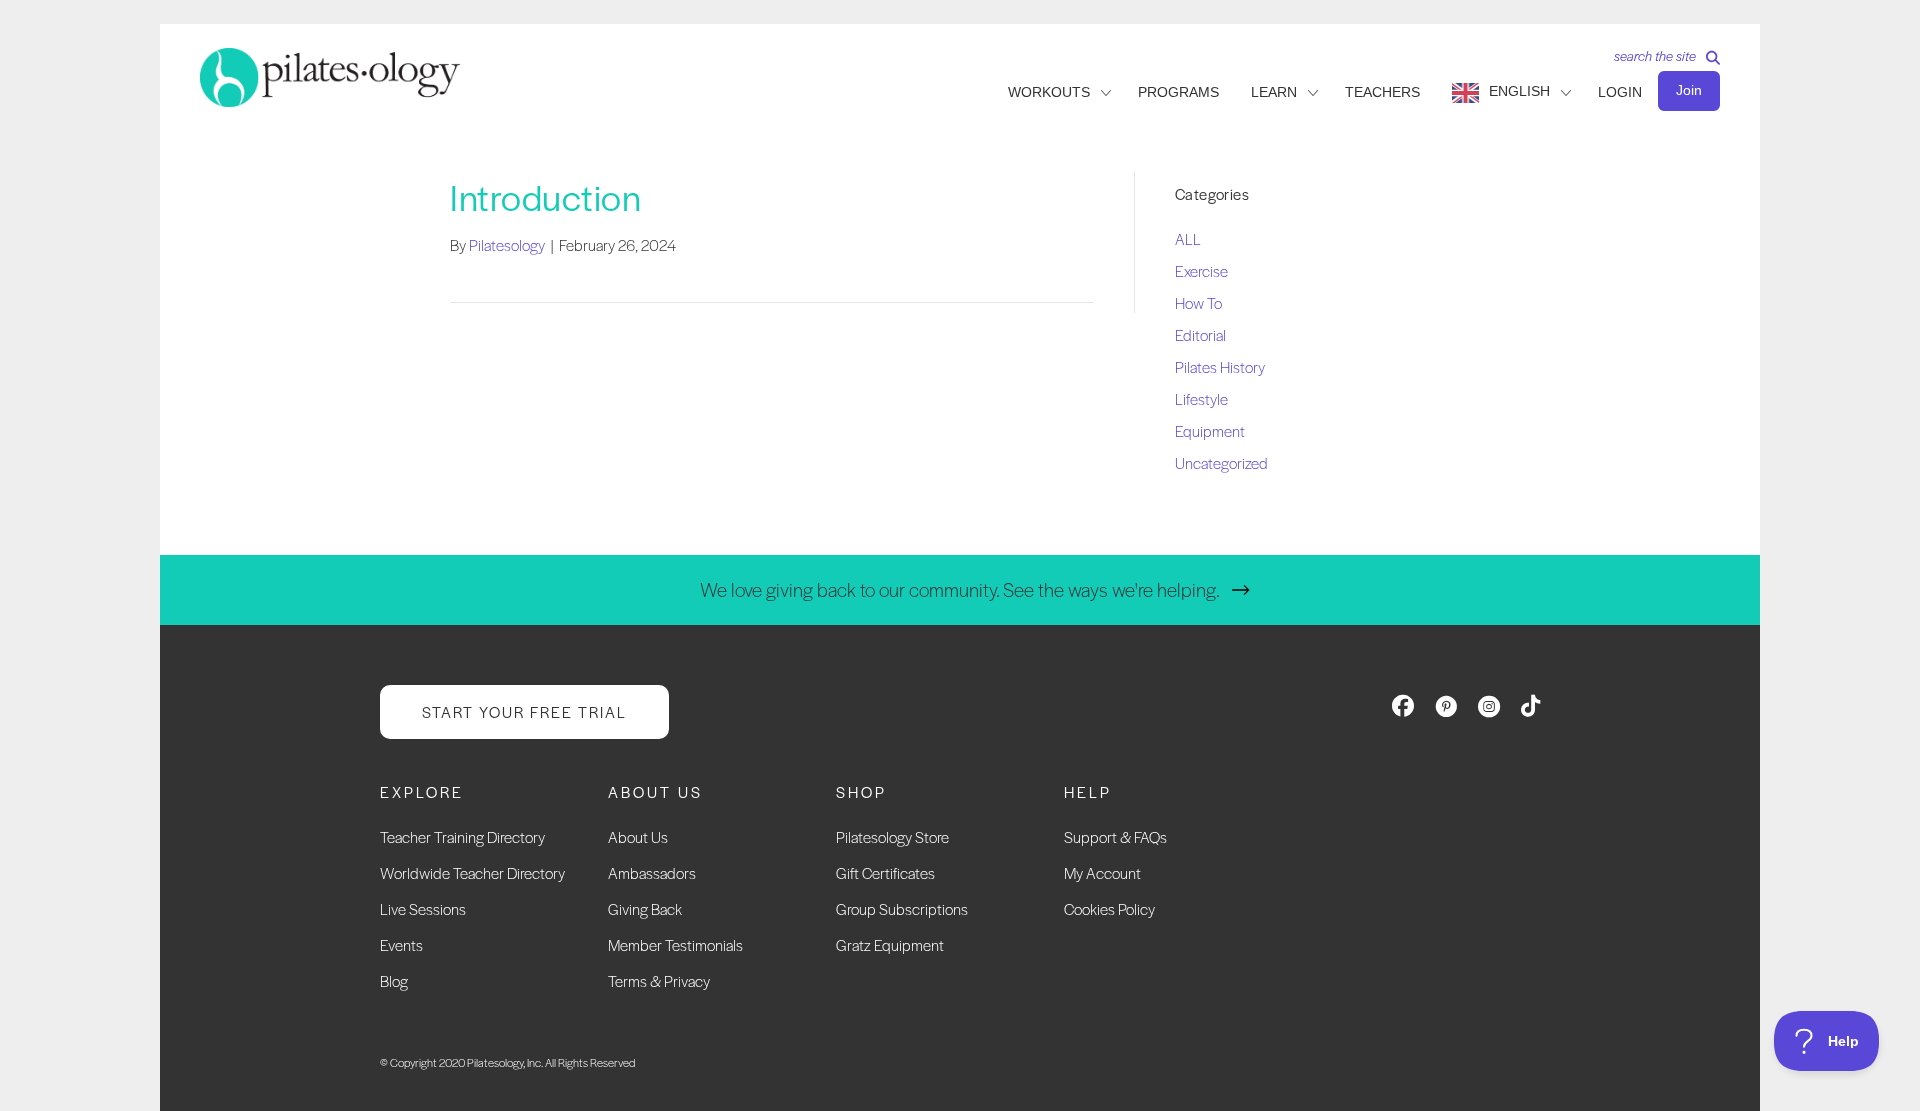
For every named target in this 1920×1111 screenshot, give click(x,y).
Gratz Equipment (890, 944)
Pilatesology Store (892, 836)
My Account (1102, 872)
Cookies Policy (1109, 908)
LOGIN (1620, 92)
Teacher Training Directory (462, 836)
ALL (1188, 238)
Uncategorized (1221, 462)
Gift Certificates (885, 872)
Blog (394, 980)
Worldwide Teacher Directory (472, 872)
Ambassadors (652, 872)
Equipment (1210, 430)
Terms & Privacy (659, 980)
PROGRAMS (1178, 92)
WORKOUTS (1049, 92)
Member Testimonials (675, 944)
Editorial (1200, 334)
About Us (638, 836)
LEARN (1274, 92)
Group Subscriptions (902, 908)
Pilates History (1220, 366)
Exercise (1201, 270)
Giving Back (645, 908)
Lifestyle (1201, 398)
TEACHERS (1382, 92)
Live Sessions (423, 908)
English (1519, 91)
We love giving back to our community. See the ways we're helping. (960, 589)
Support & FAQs (1115, 836)
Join (1689, 90)
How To (1198, 302)
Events (401, 944)
